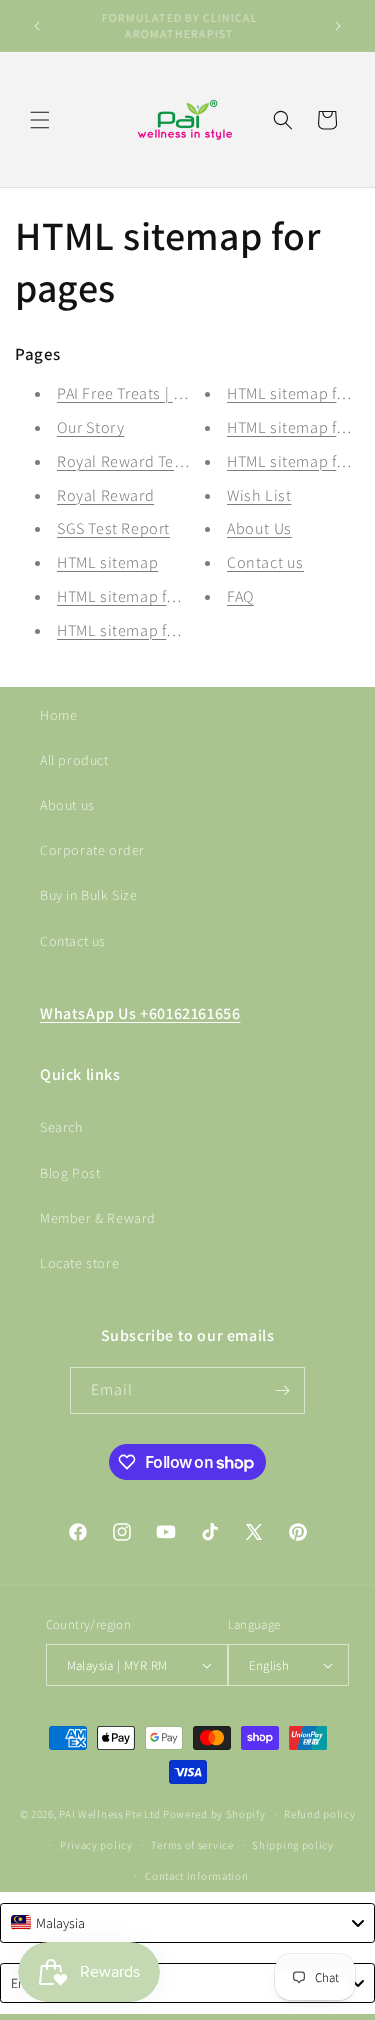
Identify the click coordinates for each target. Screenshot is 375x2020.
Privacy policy (96, 1845)
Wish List (259, 495)
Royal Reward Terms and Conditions (186, 461)
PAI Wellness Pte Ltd (109, 1814)
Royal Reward (105, 495)
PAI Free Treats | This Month (155, 393)
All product (74, 760)
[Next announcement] (338, 26)
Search (61, 1127)
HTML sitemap (107, 562)
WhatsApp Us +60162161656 (140, 1013)
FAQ (240, 596)
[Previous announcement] (37, 26)
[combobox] (187, 1923)
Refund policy (319, 1814)
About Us (259, 528)
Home (58, 715)
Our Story (90, 427)
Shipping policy (293, 1845)
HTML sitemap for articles (147, 630)
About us (67, 805)
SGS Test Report (113, 528)
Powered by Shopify (214, 1814)
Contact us (265, 562)
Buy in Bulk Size (89, 895)
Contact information (196, 1876)
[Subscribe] (282, 1390)
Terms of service (192, 1845)
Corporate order (92, 850)
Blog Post (70, 1173)
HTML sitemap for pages (142, 596)
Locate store (79, 1263)
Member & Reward (98, 1218)
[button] (40, 120)
